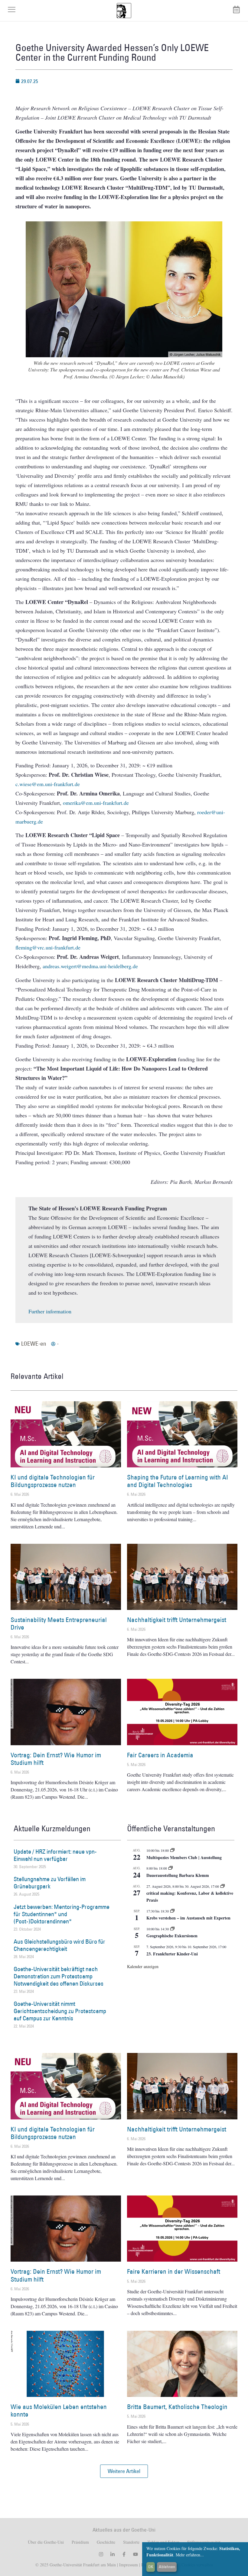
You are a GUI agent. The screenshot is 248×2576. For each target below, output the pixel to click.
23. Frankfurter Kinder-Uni (172, 1954)
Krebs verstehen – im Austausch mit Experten (188, 1918)
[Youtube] (135, 2554)
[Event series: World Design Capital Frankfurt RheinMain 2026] (223, 1886)
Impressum (128, 2565)
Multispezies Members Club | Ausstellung (184, 1857)
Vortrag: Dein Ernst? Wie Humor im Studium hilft (56, 1759)
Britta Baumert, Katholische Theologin (177, 2407)
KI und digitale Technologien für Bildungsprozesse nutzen (53, 1481)
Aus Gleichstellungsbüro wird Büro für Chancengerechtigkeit (59, 1945)
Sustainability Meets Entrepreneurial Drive (59, 1624)
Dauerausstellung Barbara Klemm (178, 1875)
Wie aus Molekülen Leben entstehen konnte (59, 2411)
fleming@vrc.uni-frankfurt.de (48, 947)
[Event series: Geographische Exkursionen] (172, 1929)
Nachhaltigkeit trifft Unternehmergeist (177, 1620)
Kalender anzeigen (143, 1966)
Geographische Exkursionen (172, 1936)
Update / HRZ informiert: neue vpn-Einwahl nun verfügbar (55, 1855)
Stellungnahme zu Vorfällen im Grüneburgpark (50, 1883)
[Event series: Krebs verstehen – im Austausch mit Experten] (172, 1911)
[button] (124, 2471)
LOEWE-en (34, 1344)
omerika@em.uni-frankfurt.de (96, 803)
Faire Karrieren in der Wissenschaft (174, 2271)
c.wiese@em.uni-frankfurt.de (48, 784)
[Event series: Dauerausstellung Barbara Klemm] (171, 1868)
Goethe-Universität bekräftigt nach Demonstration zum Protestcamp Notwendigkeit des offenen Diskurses (59, 1976)
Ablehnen (167, 2567)
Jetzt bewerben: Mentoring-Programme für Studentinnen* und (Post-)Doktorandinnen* (62, 1914)
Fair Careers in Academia (160, 1755)
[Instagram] (101, 2554)
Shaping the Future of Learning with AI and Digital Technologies (178, 1481)
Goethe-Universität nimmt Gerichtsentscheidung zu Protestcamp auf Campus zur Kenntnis (60, 2011)
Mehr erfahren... (190, 2555)
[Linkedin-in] (113, 2554)
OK (151, 2567)
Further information (50, 1311)
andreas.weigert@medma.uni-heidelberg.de (90, 966)
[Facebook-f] (124, 2554)
